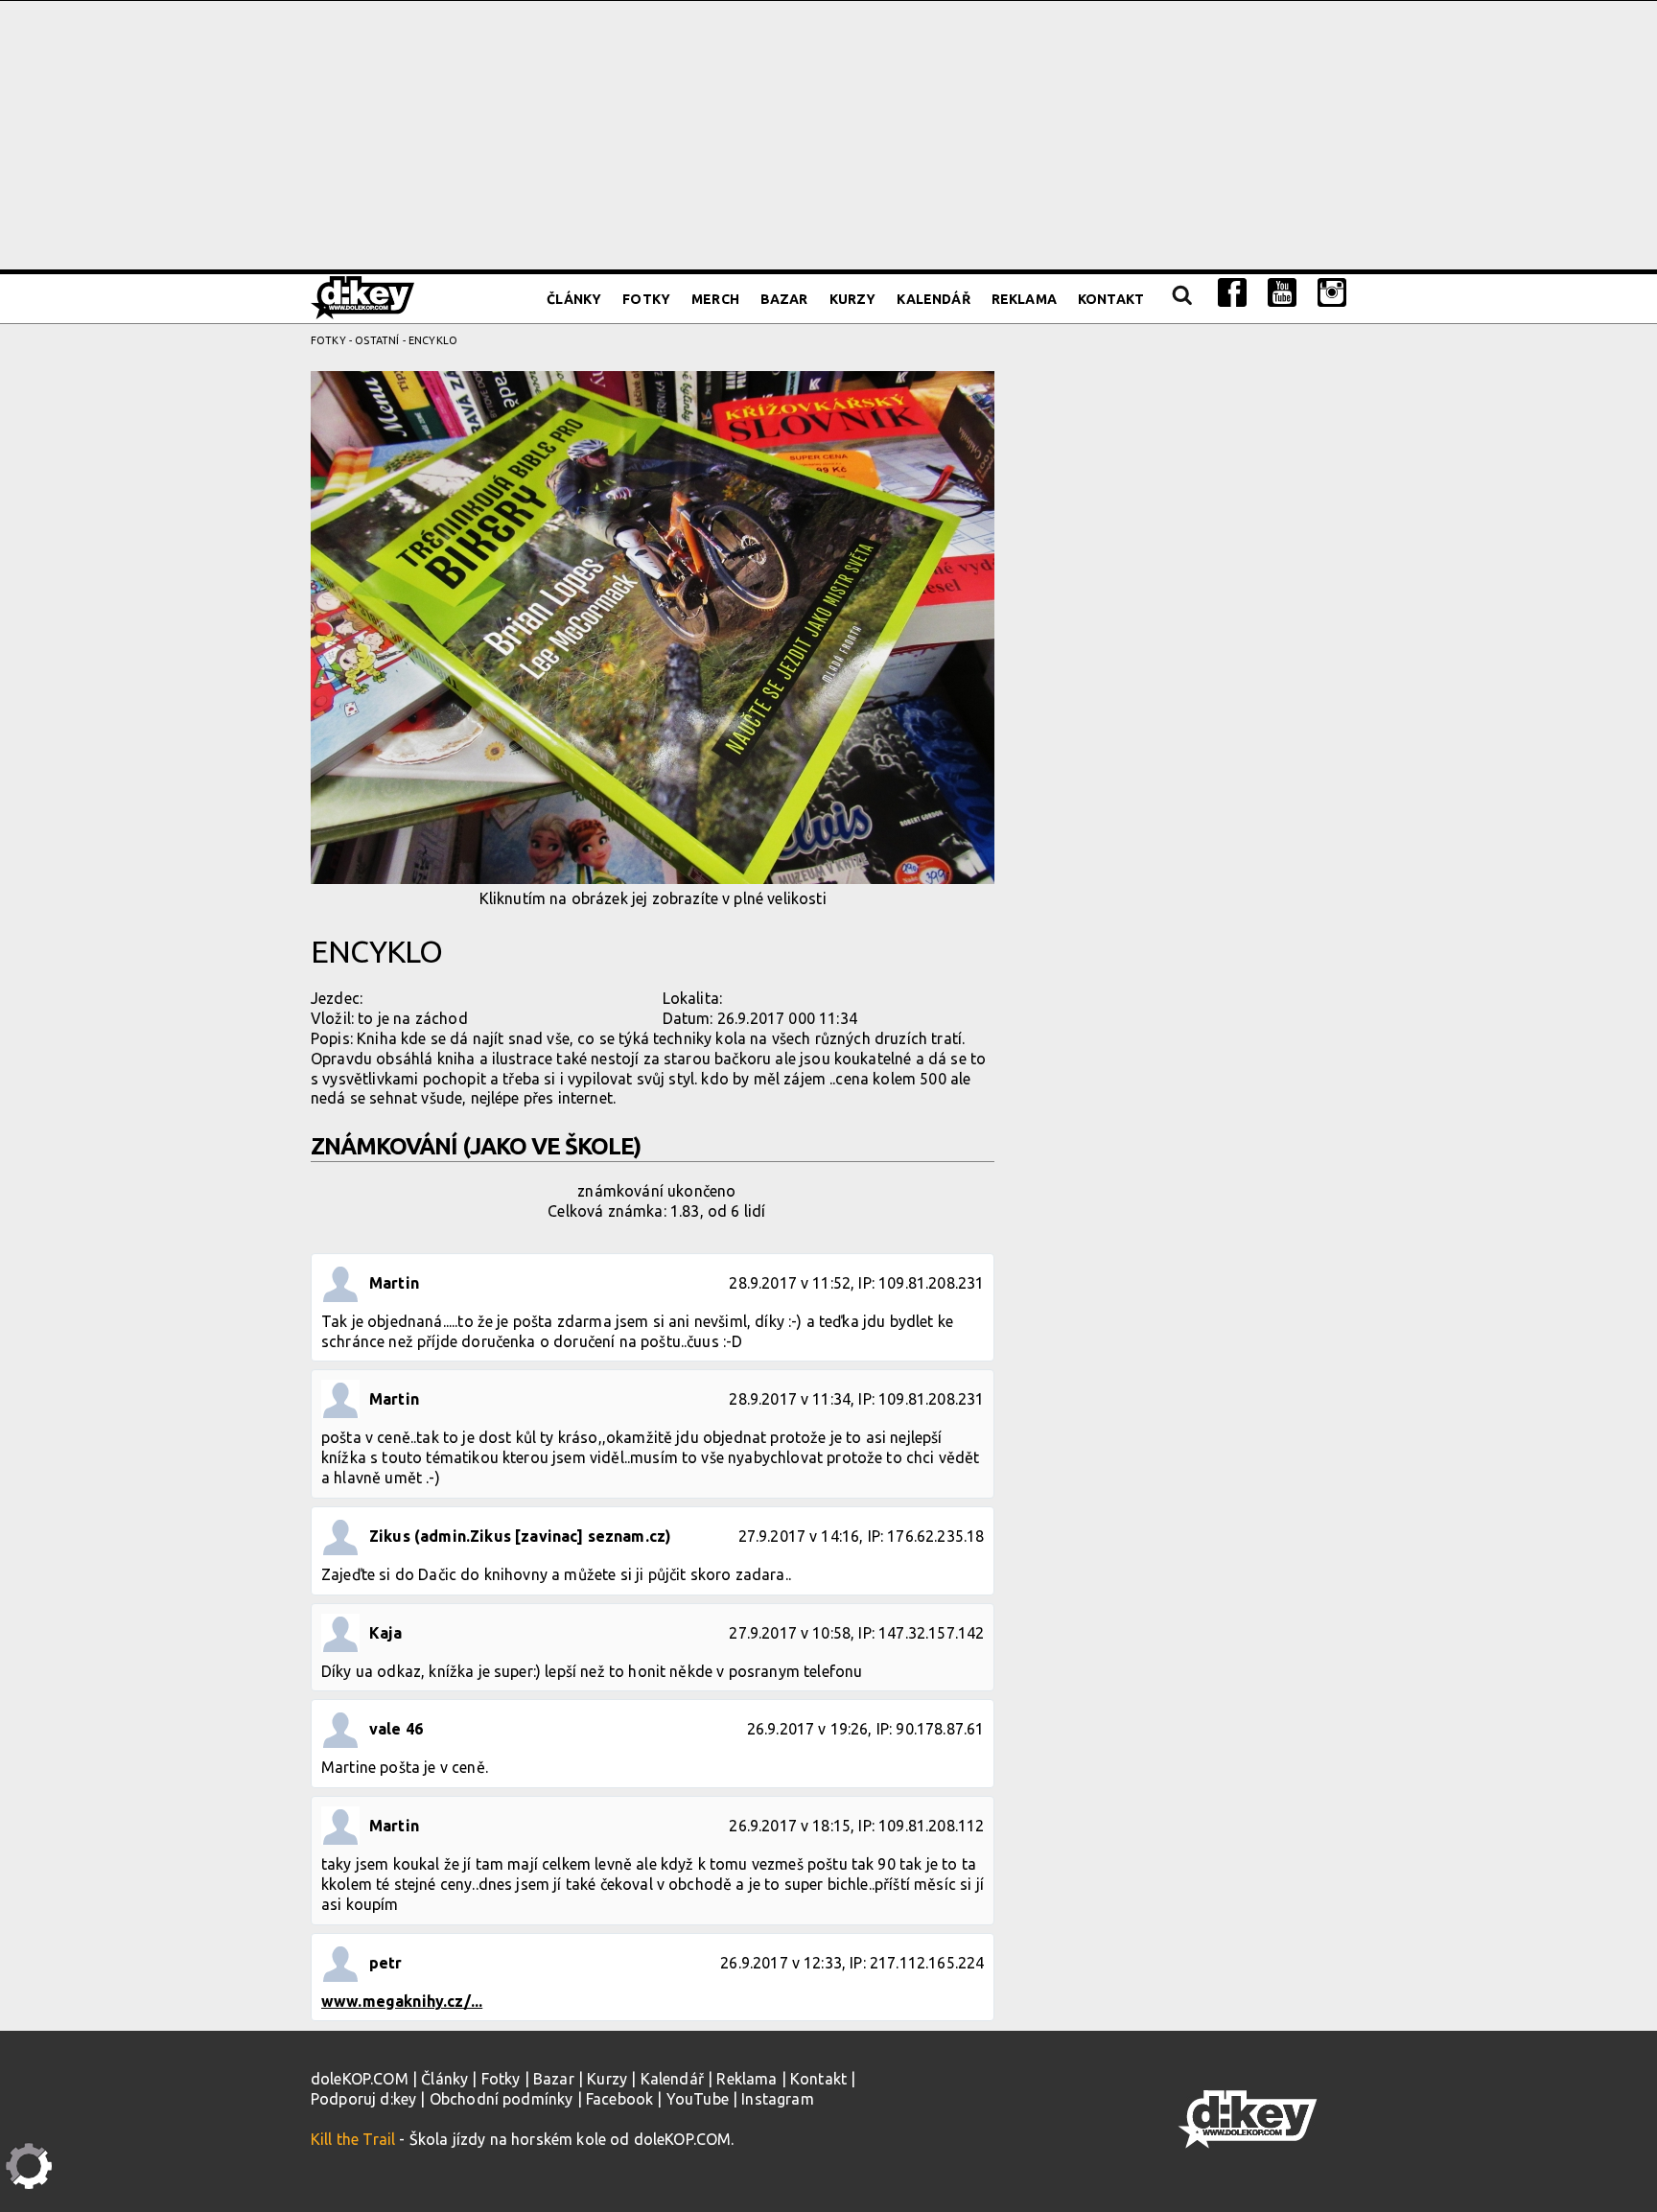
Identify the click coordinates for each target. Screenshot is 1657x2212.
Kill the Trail (353, 2139)
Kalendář (933, 299)
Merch (715, 299)
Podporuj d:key (363, 2099)
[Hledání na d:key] (1181, 299)
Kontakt (1111, 299)
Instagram (777, 2099)
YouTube (698, 2099)
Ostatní (377, 340)
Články (574, 299)
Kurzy (853, 299)
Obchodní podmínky (502, 2099)
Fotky (646, 299)
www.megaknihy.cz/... (402, 2001)
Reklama (1024, 299)
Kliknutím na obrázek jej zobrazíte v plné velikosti (653, 898)
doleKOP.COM (360, 2079)
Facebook (619, 2099)
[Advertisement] (828, 135)
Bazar (784, 299)
